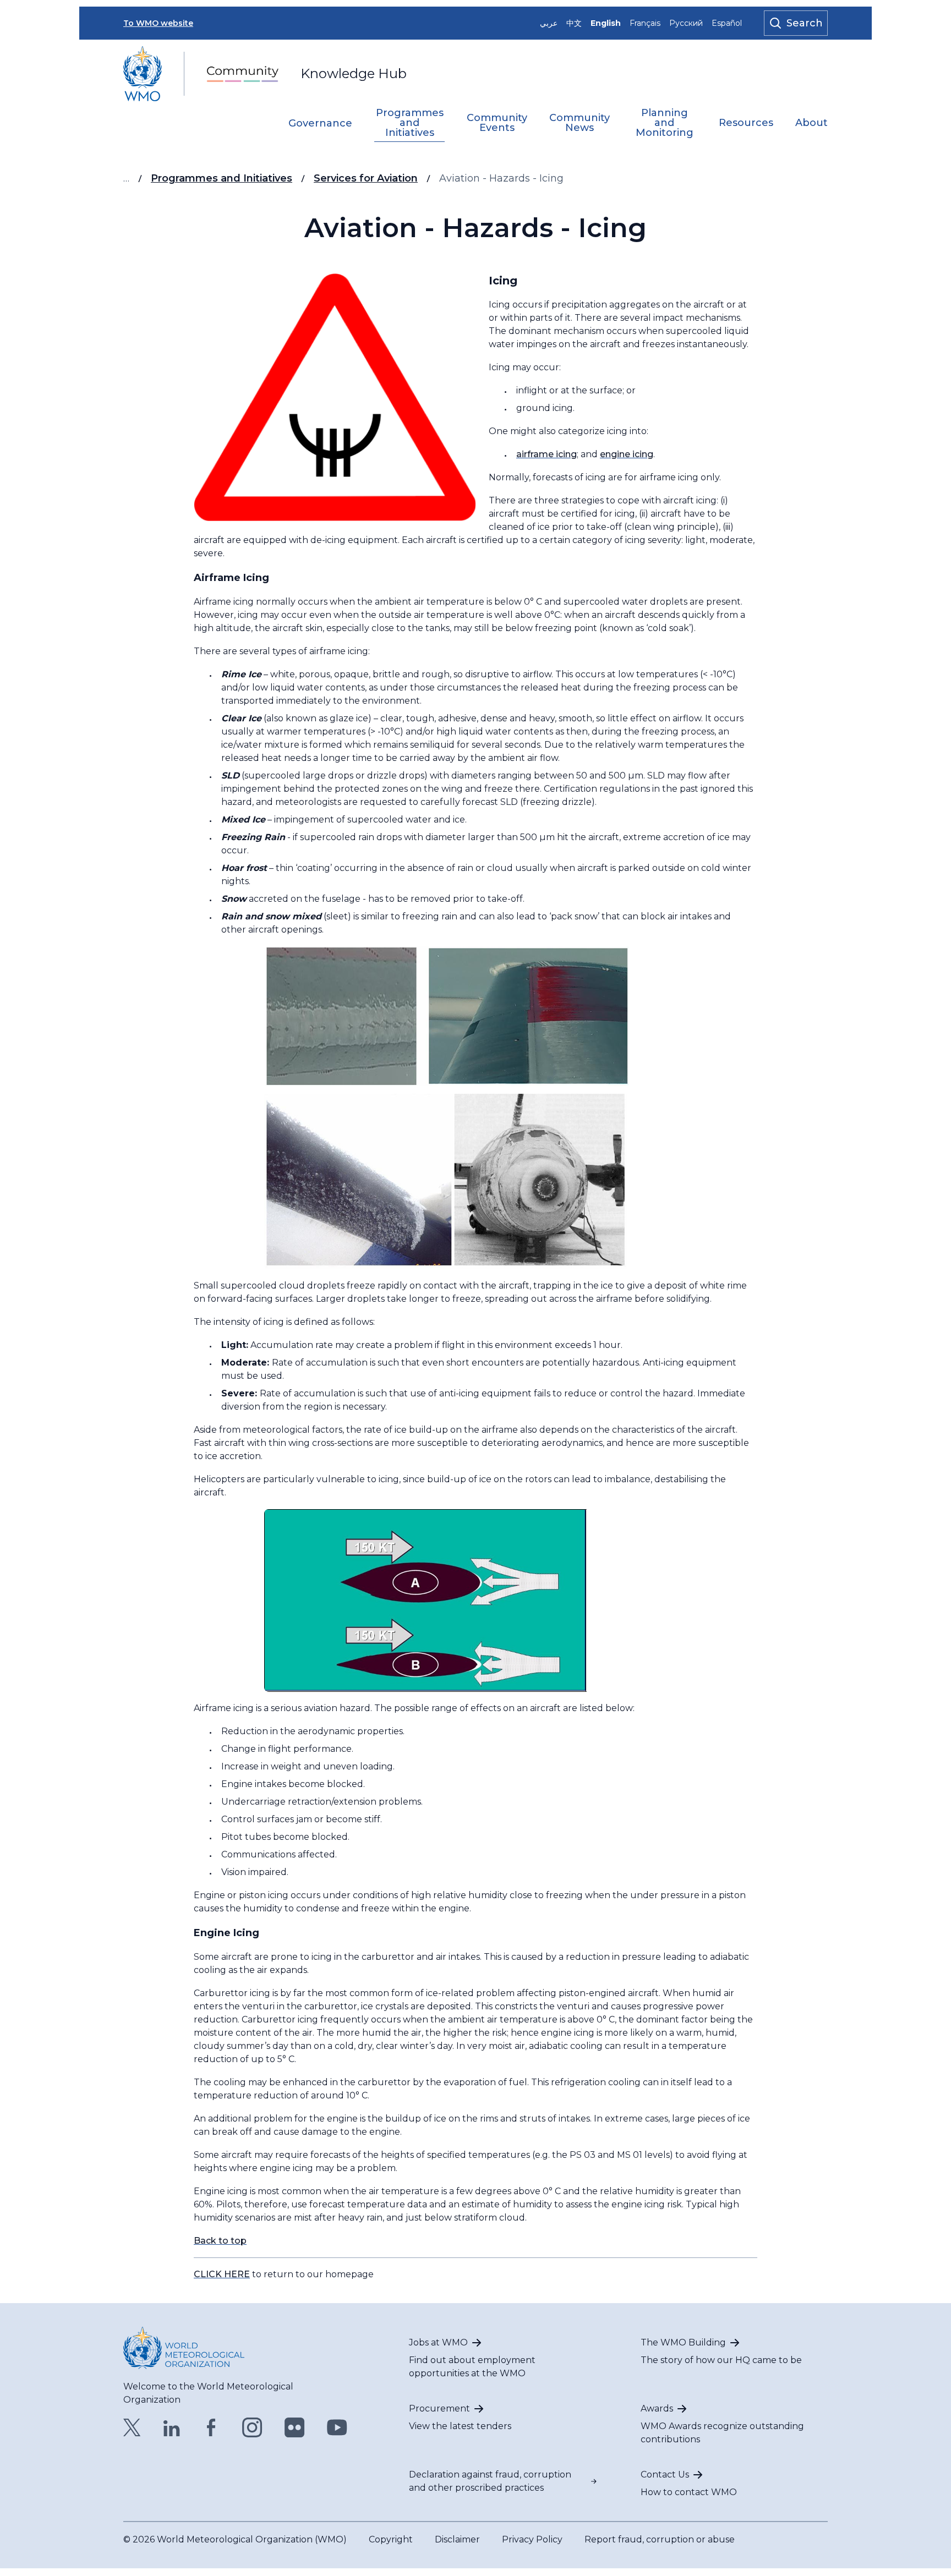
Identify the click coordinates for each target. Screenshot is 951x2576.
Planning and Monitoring (665, 123)
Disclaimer (457, 2539)
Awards (657, 2408)
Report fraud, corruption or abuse (660, 2539)
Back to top (220, 2241)
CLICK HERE (222, 2274)
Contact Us (665, 2474)
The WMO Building (683, 2342)
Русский (686, 23)
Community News (580, 123)
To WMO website (158, 23)
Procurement (439, 2408)
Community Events (497, 123)
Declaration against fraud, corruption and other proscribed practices (490, 2481)
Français (645, 23)
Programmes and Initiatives (410, 123)
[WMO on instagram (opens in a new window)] (252, 2427)
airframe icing (546, 454)
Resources (746, 123)
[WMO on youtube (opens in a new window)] (337, 2427)
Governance (320, 124)
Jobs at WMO (438, 2342)
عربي (549, 23)
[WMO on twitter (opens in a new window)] (132, 2427)
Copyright (391, 2539)
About (811, 123)
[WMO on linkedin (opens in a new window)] (172, 2427)
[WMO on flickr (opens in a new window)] (295, 2427)
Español (727, 23)
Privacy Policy (532, 2539)
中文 (574, 23)
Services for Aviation (366, 178)
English (606, 23)
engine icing (627, 454)
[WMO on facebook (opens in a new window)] (211, 2427)
